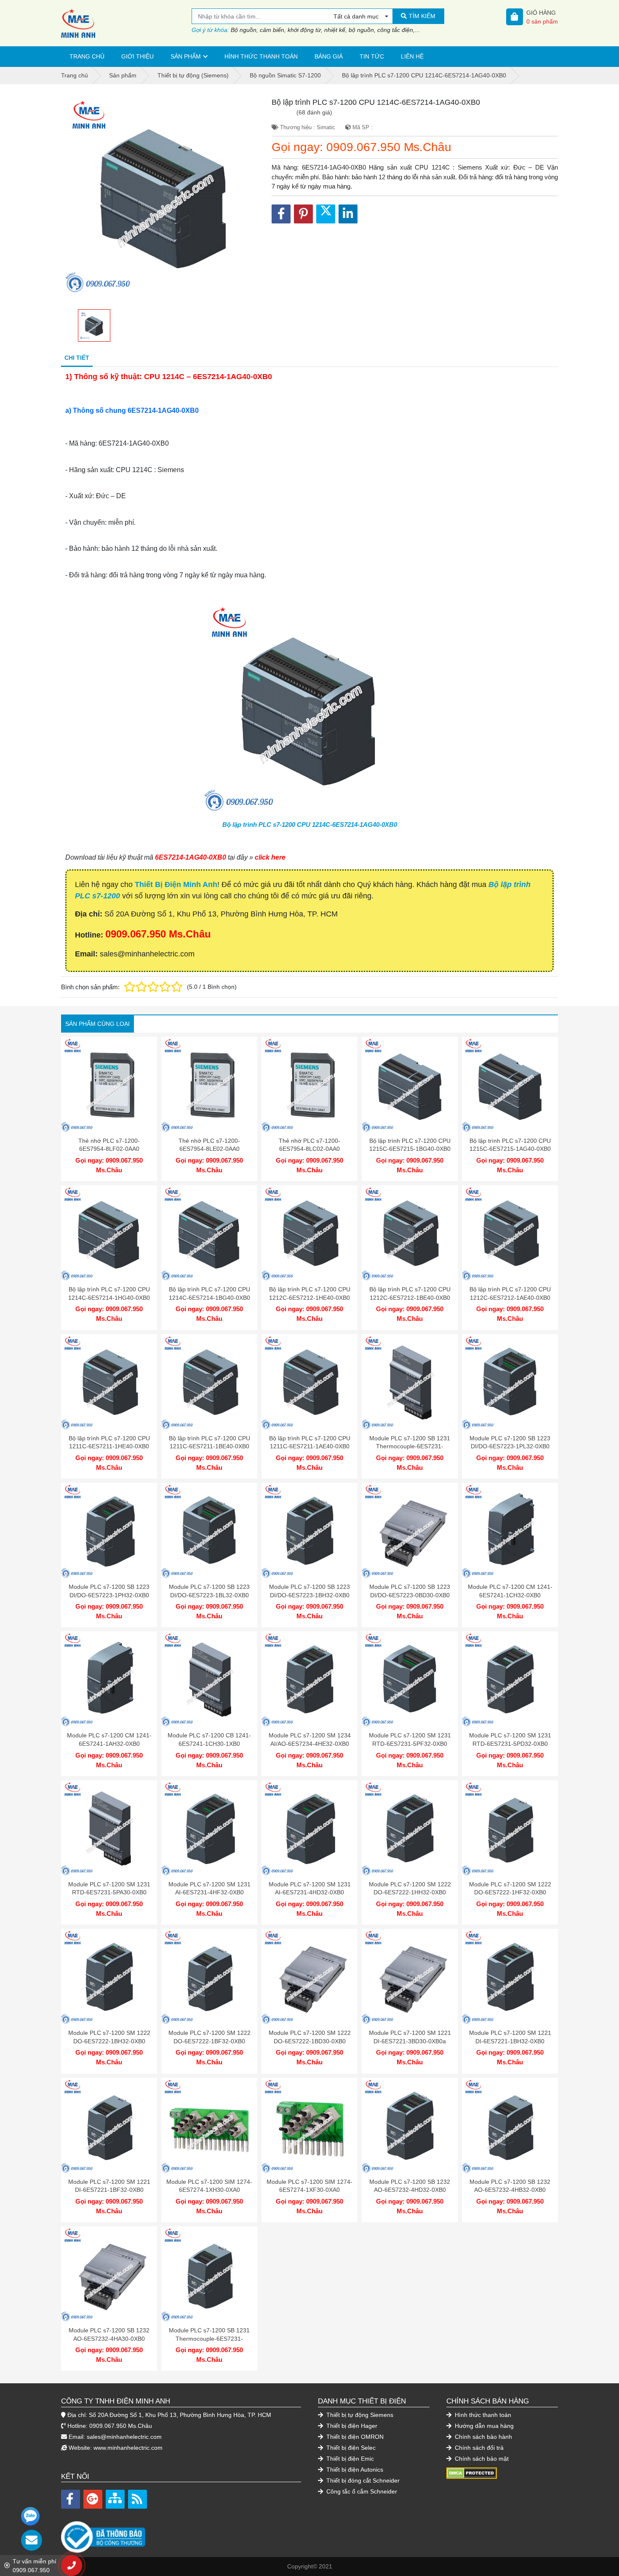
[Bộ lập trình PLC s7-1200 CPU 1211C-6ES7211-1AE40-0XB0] (309, 1382)
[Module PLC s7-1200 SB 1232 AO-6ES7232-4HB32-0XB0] (510, 2126)
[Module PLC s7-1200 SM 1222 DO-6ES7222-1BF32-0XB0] (209, 1977)
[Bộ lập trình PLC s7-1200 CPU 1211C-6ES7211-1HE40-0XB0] (109, 1382)
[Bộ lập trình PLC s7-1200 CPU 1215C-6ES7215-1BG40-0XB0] (410, 1085)
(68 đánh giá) (314, 112)
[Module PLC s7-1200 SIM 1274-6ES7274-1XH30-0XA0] (209, 2126)
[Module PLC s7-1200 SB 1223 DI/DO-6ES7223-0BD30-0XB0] (410, 1531)
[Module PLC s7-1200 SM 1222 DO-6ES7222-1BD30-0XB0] (309, 1977)
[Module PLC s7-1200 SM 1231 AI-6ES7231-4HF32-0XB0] (209, 1828)
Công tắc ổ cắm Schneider (361, 2491)
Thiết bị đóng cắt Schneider (362, 2480)
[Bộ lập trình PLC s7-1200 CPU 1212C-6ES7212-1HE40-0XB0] (309, 1233)
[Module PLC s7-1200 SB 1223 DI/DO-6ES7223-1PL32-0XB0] (510, 1382)
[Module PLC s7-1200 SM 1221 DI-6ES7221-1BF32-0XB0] (109, 2126)
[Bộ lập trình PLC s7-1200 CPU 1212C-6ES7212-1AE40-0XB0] (510, 1233)
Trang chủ (87, 56)
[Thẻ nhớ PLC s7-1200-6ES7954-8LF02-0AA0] (109, 1085)
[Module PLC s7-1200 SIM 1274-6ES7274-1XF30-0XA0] (309, 2126)
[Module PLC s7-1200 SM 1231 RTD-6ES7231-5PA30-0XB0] (109, 1828)
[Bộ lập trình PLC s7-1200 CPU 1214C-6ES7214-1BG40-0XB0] (209, 1233)
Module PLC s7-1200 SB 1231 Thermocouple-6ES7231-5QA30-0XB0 (410, 1446)
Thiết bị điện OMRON (354, 2437)
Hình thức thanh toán (261, 56)
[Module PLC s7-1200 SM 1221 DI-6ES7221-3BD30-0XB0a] (410, 1977)
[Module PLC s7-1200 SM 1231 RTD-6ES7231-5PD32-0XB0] (510, 1679)
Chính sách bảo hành (483, 2437)
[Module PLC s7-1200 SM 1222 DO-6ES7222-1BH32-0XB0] (109, 1977)
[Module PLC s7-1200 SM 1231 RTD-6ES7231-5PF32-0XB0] (410, 1679)
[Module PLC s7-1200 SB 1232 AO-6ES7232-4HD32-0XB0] (410, 2126)
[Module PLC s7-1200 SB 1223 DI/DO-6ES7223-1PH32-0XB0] (109, 1531)
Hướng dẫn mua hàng (483, 2426)
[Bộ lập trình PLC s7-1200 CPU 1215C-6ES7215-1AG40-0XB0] (510, 1085)
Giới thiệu (137, 56)
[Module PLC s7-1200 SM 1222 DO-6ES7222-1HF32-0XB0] (510, 1828)
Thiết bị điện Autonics (354, 2470)
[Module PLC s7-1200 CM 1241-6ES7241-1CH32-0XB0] (510, 1531)
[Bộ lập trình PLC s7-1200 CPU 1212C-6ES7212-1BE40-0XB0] (410, 1233)
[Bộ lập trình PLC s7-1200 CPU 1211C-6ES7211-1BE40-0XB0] (209, 1382)
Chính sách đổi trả (478, 2448)
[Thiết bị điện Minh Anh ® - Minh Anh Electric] (126, 23)
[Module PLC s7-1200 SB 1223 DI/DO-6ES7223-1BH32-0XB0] (309, 1531)
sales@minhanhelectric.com (124, 2437)
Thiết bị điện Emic (349, 2459)
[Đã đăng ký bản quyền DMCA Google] (472, 2472)
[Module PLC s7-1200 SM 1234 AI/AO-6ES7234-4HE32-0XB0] (309, 1679)
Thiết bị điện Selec (350, 2448)
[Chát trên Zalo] (30, 2516)
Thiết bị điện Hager (351, 2426)
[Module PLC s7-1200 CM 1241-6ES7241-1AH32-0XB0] (109, 1679)
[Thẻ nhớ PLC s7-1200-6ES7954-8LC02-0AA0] (309, 1085)
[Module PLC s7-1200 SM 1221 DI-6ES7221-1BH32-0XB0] (510, 1977)
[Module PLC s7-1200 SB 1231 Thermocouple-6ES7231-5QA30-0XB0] (410, 1382)
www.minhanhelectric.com (128, 2448)
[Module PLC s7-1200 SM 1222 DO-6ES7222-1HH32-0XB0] (410, 1828)
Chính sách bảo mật (481, 2459)
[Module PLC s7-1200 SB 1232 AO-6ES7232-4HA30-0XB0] (109, 2274)
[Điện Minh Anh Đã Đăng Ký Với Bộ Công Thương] (181, 2533)
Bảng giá (329, 56)
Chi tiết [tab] (77, 358)
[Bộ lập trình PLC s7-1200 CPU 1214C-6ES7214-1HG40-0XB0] (109, 1233)
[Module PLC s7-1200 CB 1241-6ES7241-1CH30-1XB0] (209, 1679)
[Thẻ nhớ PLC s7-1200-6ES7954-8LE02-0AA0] (209, 1085)
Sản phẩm (186, 56)
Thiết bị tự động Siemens (359, 2415)
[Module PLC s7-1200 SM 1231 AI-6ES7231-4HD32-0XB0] (309, 1828)
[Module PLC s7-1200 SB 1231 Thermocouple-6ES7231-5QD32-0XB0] (209, 2274)
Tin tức (372, 56)
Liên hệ (412, 56)
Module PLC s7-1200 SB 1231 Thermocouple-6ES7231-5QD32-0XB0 (209, 2338)
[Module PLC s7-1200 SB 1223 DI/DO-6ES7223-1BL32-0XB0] (209, 1531)
